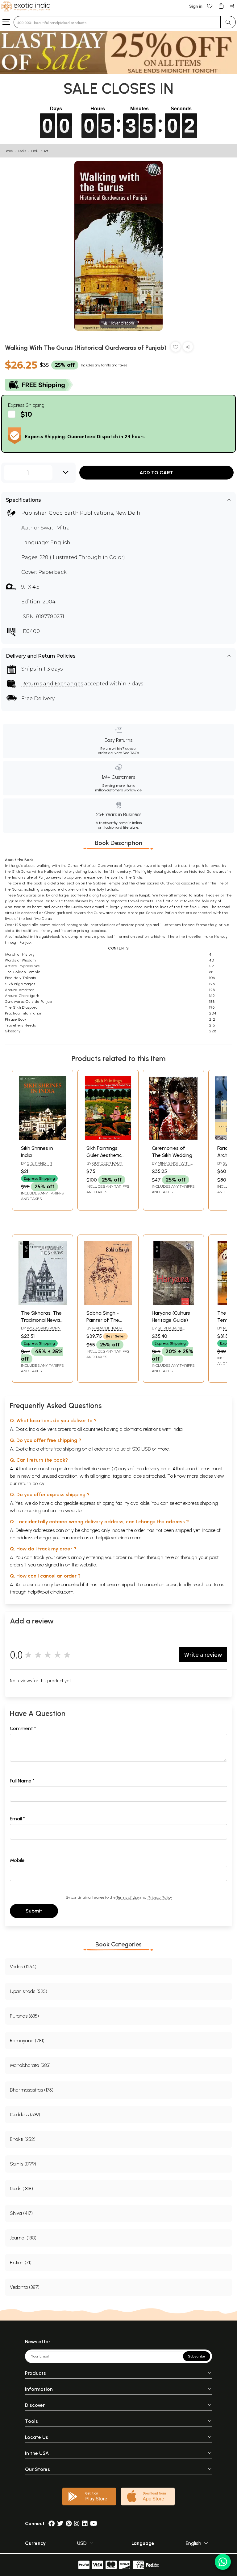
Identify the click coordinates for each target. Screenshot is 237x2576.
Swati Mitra (55, 528)
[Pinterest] (69, 2523)
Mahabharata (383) (30, 2065)
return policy (31, 1483)
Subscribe (197, 2356)
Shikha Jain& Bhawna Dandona (170, 1331)
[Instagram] (77, 2523)
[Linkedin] (85, 2523)
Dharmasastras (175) (32, 2090)
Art (46, 151)
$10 (26, 414)
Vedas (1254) (23, 1967)
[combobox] (117, 22)
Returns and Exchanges (52, 684)
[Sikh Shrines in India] (43, 1139)
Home (9, 151)
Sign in (196, 6)
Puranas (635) (24, 2016)
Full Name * (22, 1781)
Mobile (17, 1860)
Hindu (35, 151)
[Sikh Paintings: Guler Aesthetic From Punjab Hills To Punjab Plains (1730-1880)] (108, 1139)
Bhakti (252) (23, 2139)
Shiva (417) (21, 2213)
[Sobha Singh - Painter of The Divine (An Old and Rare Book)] (108, 1303)
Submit (34, 1911)
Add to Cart (156, 473)
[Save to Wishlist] (176, 348)
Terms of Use (127, 1897)
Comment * (23, 1728)
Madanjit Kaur (107, 1328)
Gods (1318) (21, 2188)
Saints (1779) (23, 2164)
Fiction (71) (21, 2262)
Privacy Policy (160, 1897)
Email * (17, 1819)
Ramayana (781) (27, 2041)
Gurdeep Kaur (107, 1163)
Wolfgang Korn (44, 1328)
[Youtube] (94, 2523)
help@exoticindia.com (119, 1538)
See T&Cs (131, 753)
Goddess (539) (25, 2115)
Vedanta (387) (25, 2287)
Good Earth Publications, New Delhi (95, 513)
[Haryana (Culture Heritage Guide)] (173, 1303)
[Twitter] (60, 2523)
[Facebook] (52, 2523)
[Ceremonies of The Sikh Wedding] (173, 1139)
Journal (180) (23, 2238)
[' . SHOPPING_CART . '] (221, 6)
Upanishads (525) (29, 1991)
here (169, 1557)
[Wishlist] (210, 6)
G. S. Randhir (39, 1163)
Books (22, 151)
